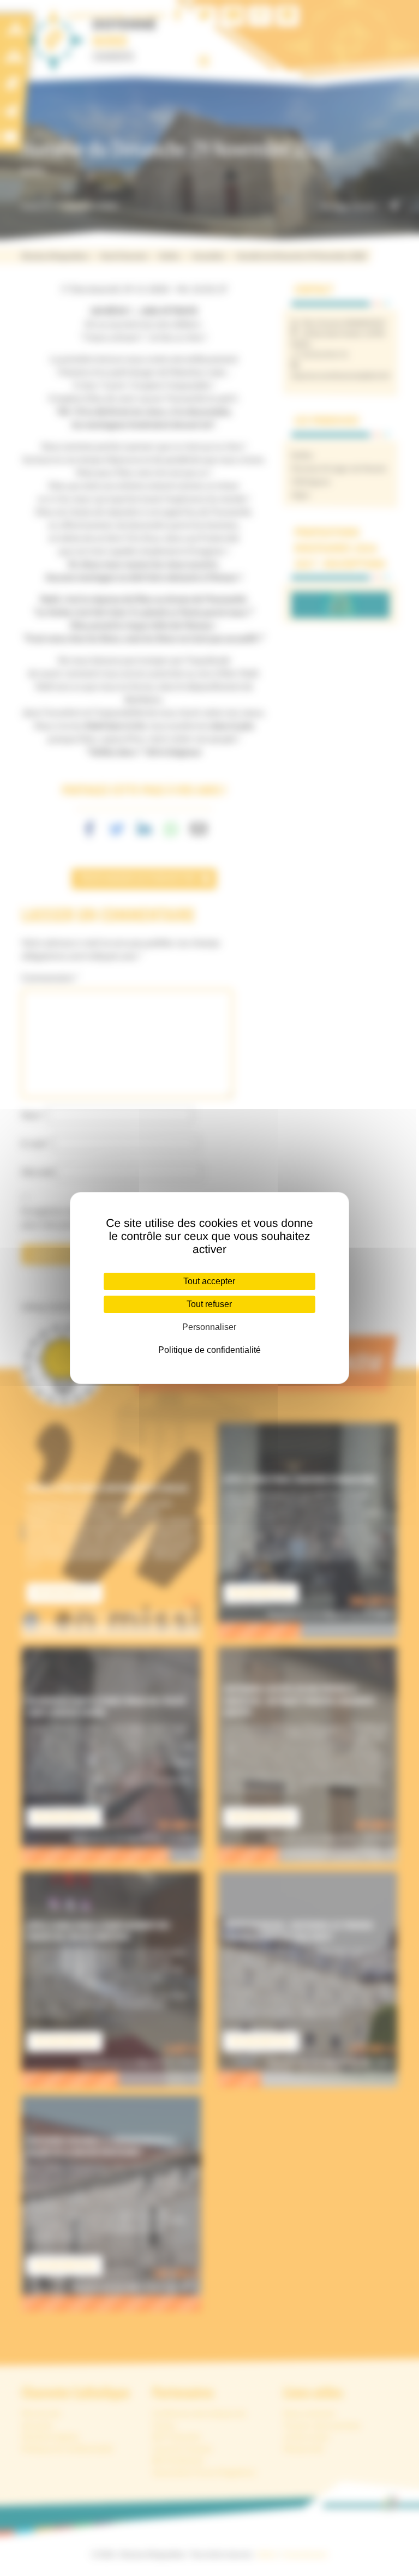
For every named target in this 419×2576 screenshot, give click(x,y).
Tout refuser (209, 1304)
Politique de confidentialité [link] (209, 1350)
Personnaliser (209, 1327)
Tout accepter (209, 1281)
